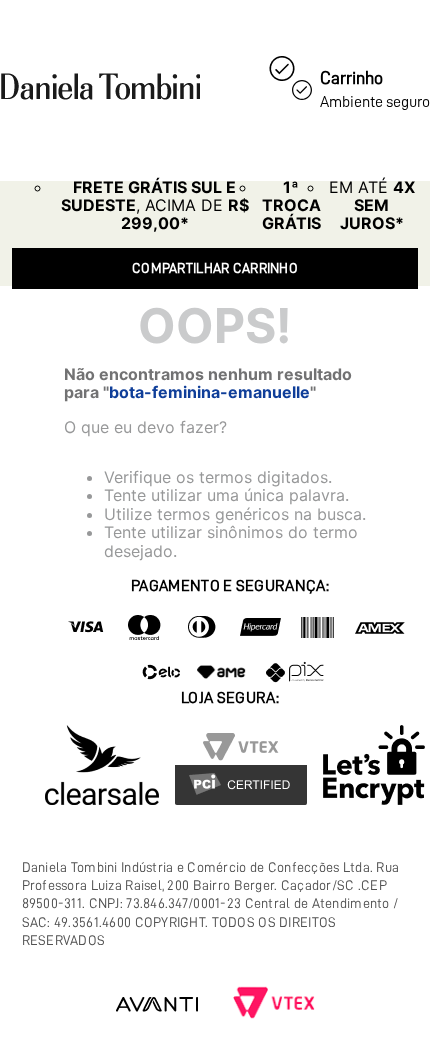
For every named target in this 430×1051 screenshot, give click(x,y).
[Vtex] (274, 1004)
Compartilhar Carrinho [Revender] (215, 268)
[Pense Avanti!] (157, 1004)
